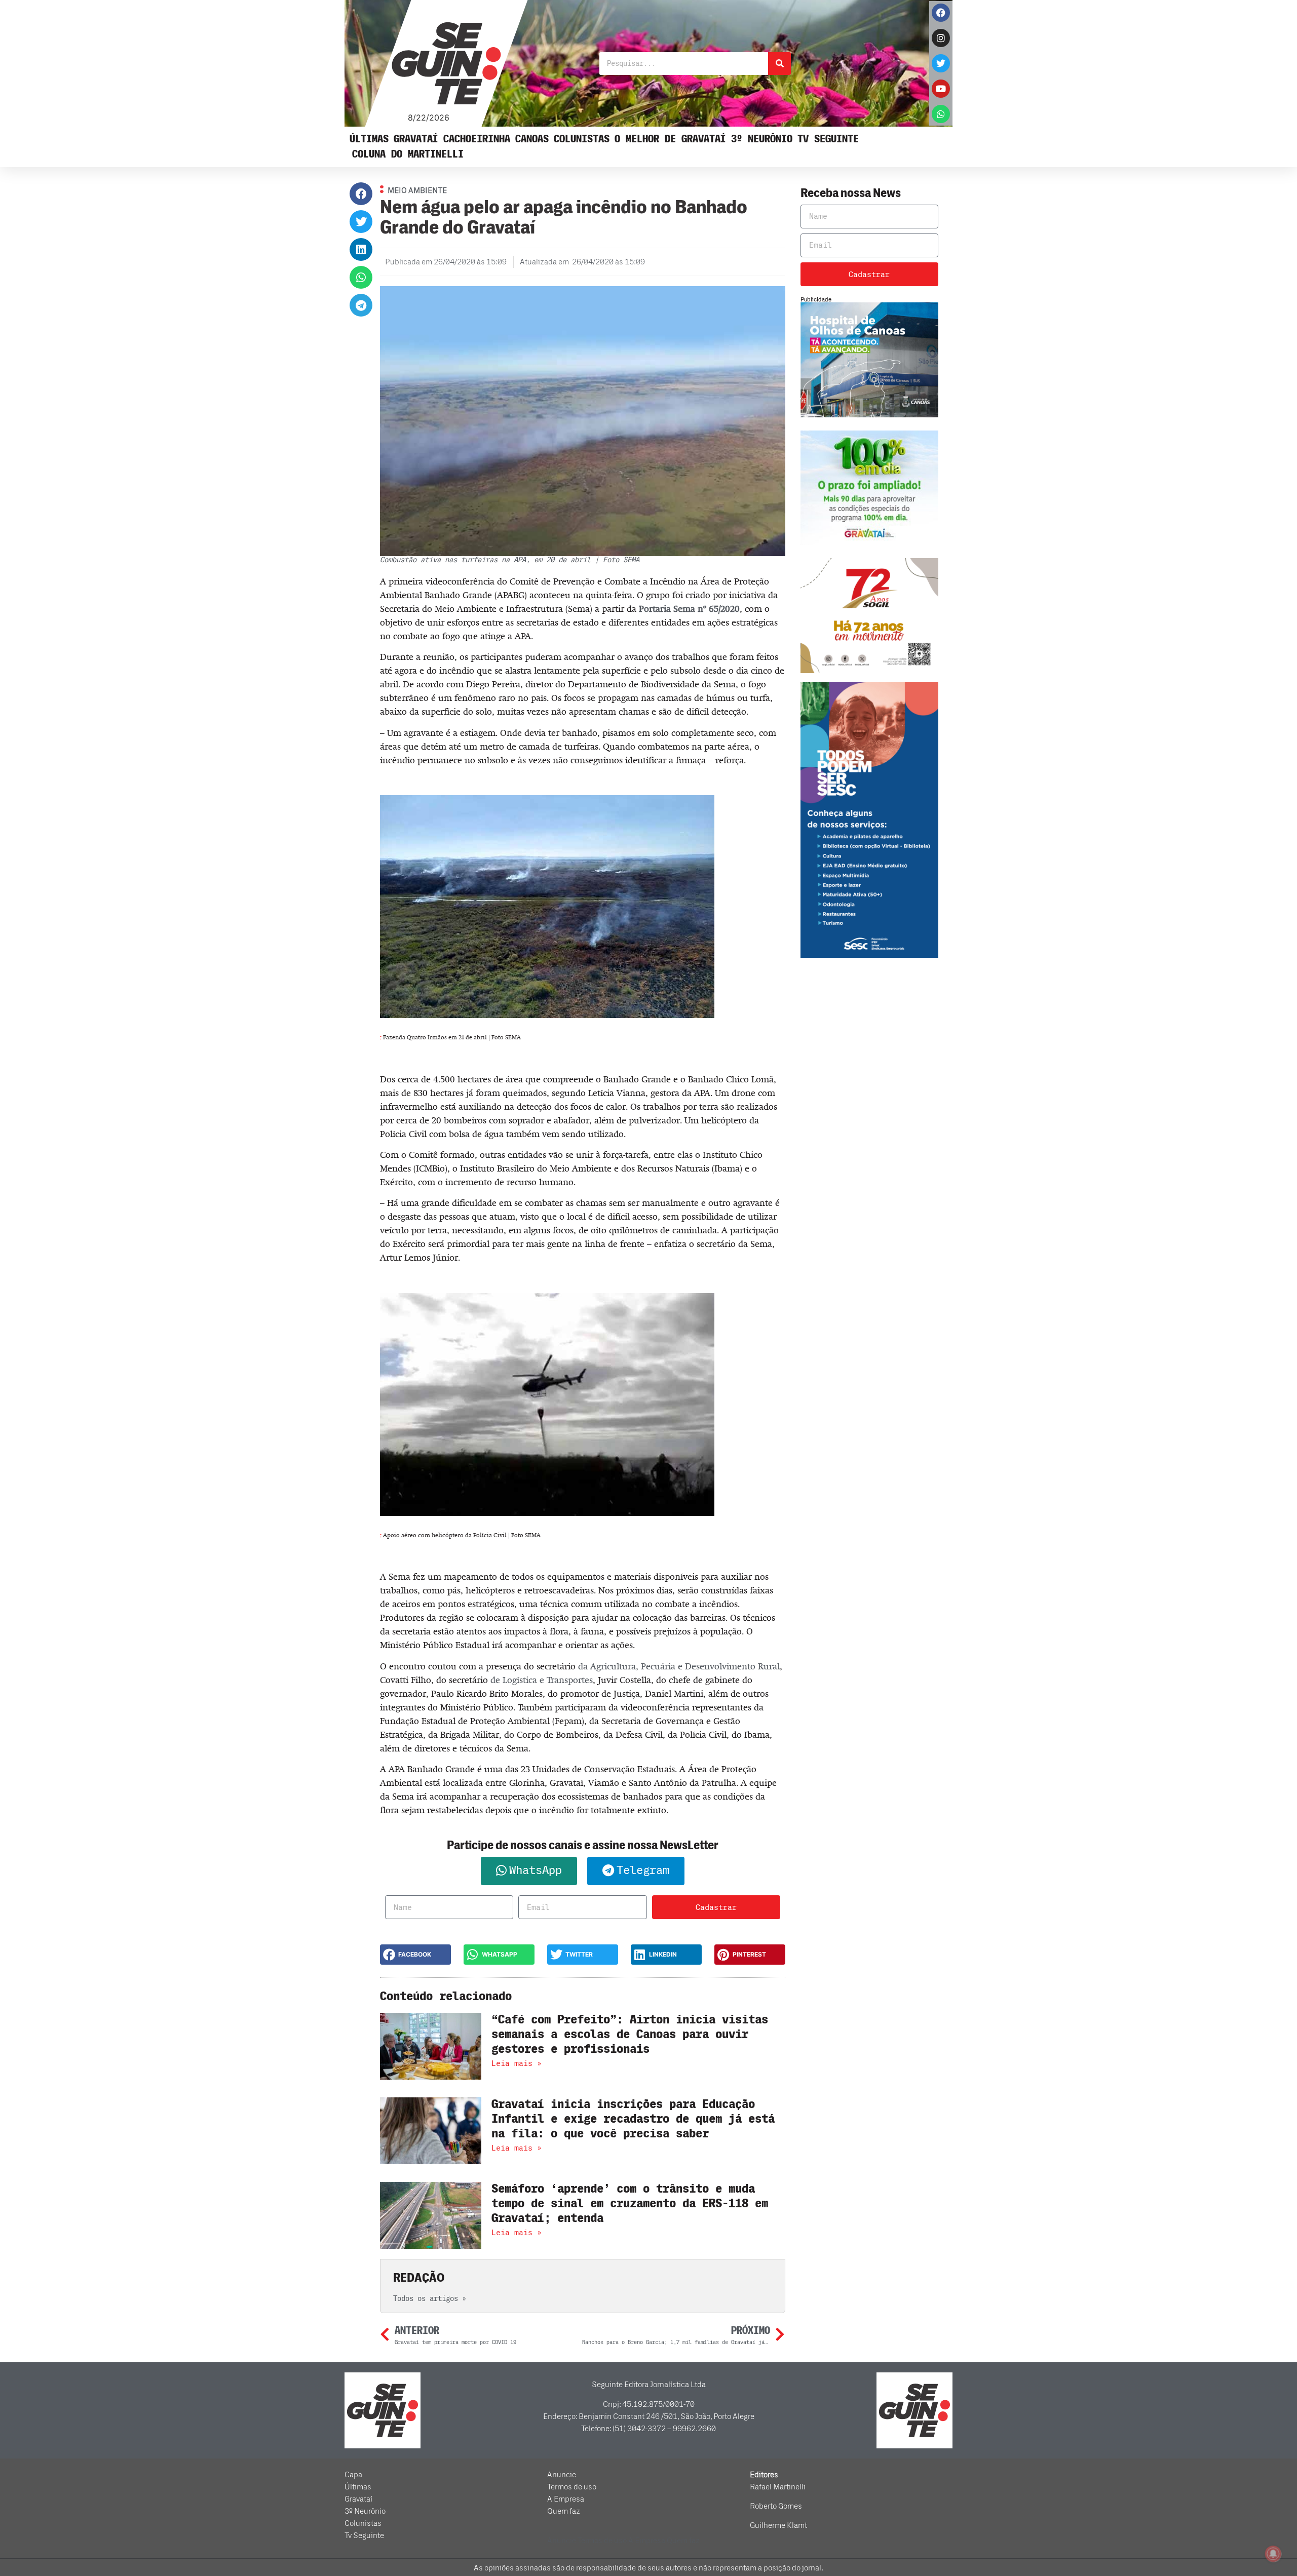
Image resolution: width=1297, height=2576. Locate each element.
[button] (361, 194)
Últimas (369, 139)
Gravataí (416, 139)
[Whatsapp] (941, 114)
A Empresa (566, 2499)
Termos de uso (572, 2487)
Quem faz (564, 2511)
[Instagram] (941, 38)
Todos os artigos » (430, 2299)
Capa (353, 2475)
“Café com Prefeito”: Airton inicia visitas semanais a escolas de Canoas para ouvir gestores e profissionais (630, 2034)
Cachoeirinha (477, 139)
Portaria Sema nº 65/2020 (689, 609)
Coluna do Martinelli (408, 154)
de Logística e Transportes (542, 1680)
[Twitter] (941, 63)
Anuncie (562, 2475)
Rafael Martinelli (778, 2487)
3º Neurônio (762, 139)
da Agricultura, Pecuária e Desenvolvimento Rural (679, 1666)
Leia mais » (517, 2063)
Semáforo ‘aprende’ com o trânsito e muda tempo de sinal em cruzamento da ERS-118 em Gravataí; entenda (630, 2203)
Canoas (532, 139)
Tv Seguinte (828, 139)
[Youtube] (941, 89)
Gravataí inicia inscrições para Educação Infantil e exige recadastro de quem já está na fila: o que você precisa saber (633, 2119)
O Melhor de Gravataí (670, 139)
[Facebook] (941, 13)
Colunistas (582, 139)
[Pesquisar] (779, 64)
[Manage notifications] (1273, 2554)
